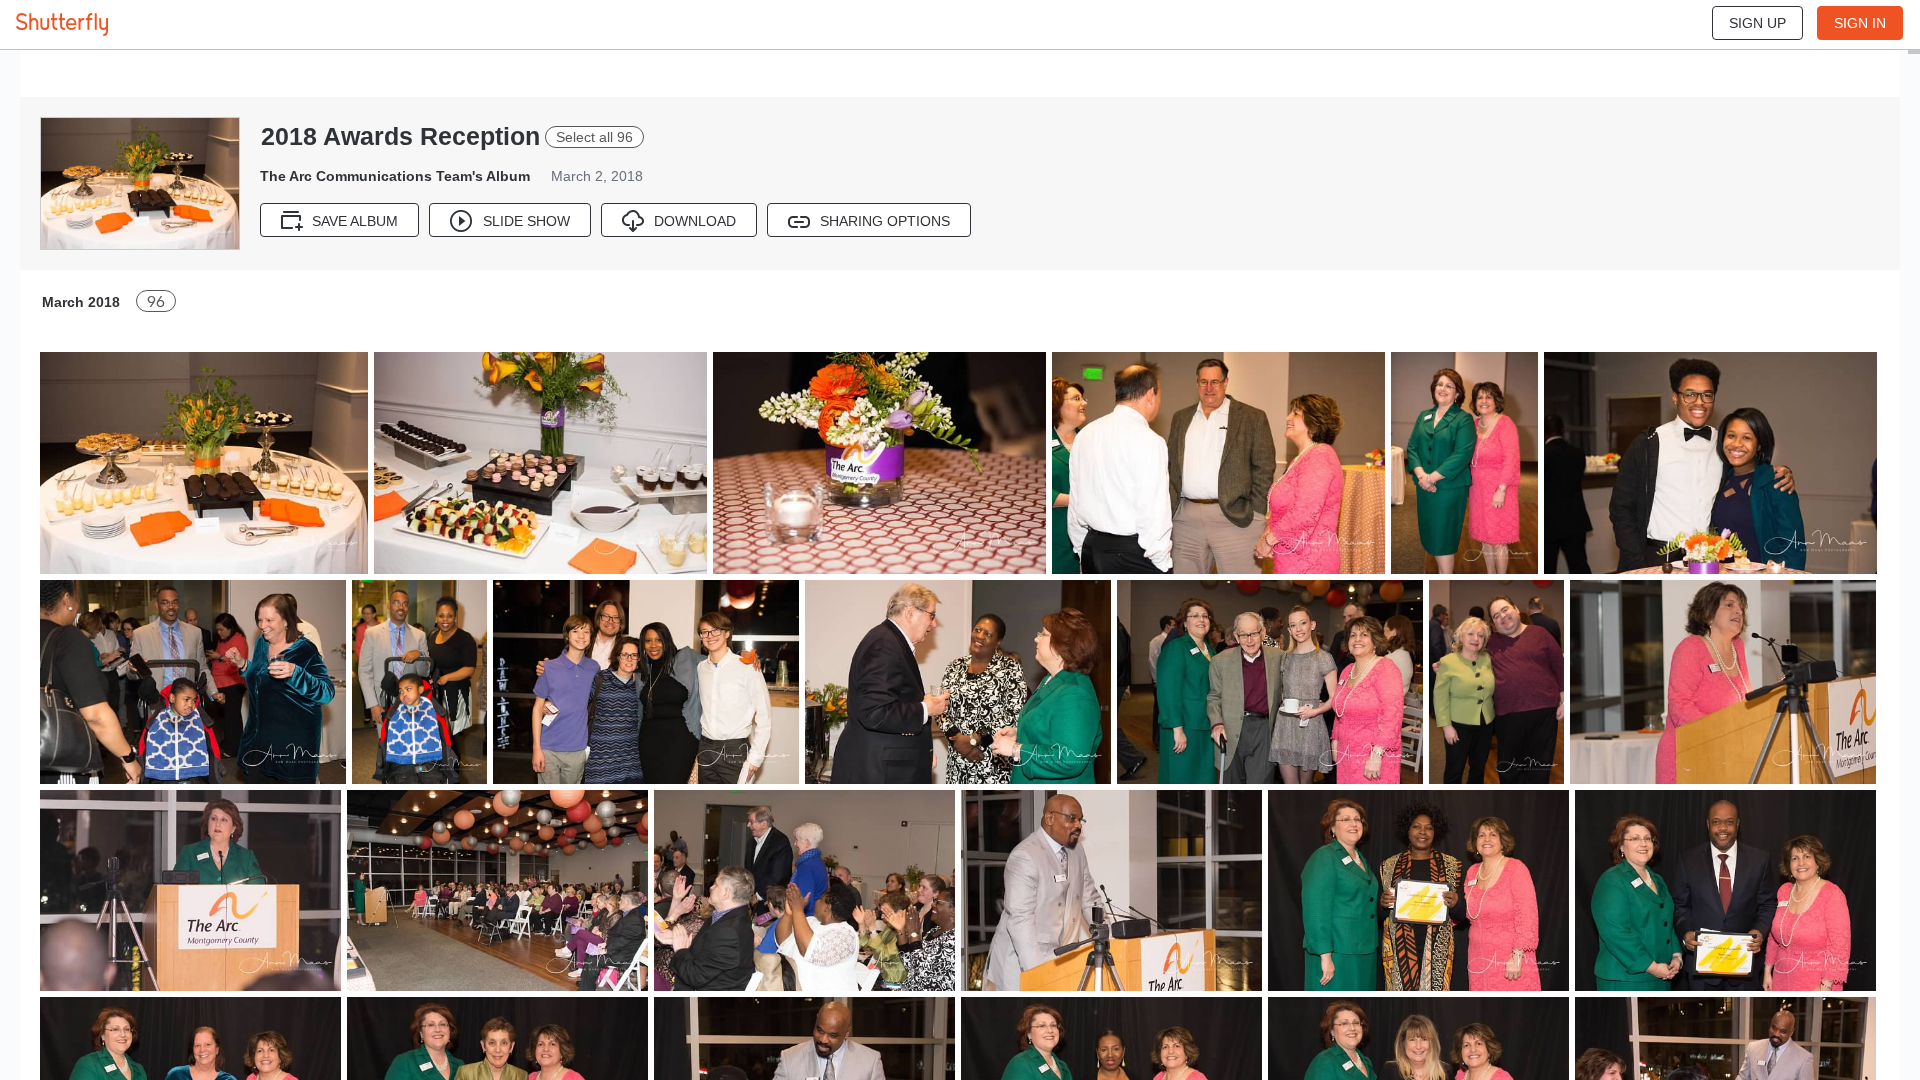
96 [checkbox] (156, 301)
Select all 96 (594, 137)
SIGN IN (1860, 23)
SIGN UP (1757, 23)
